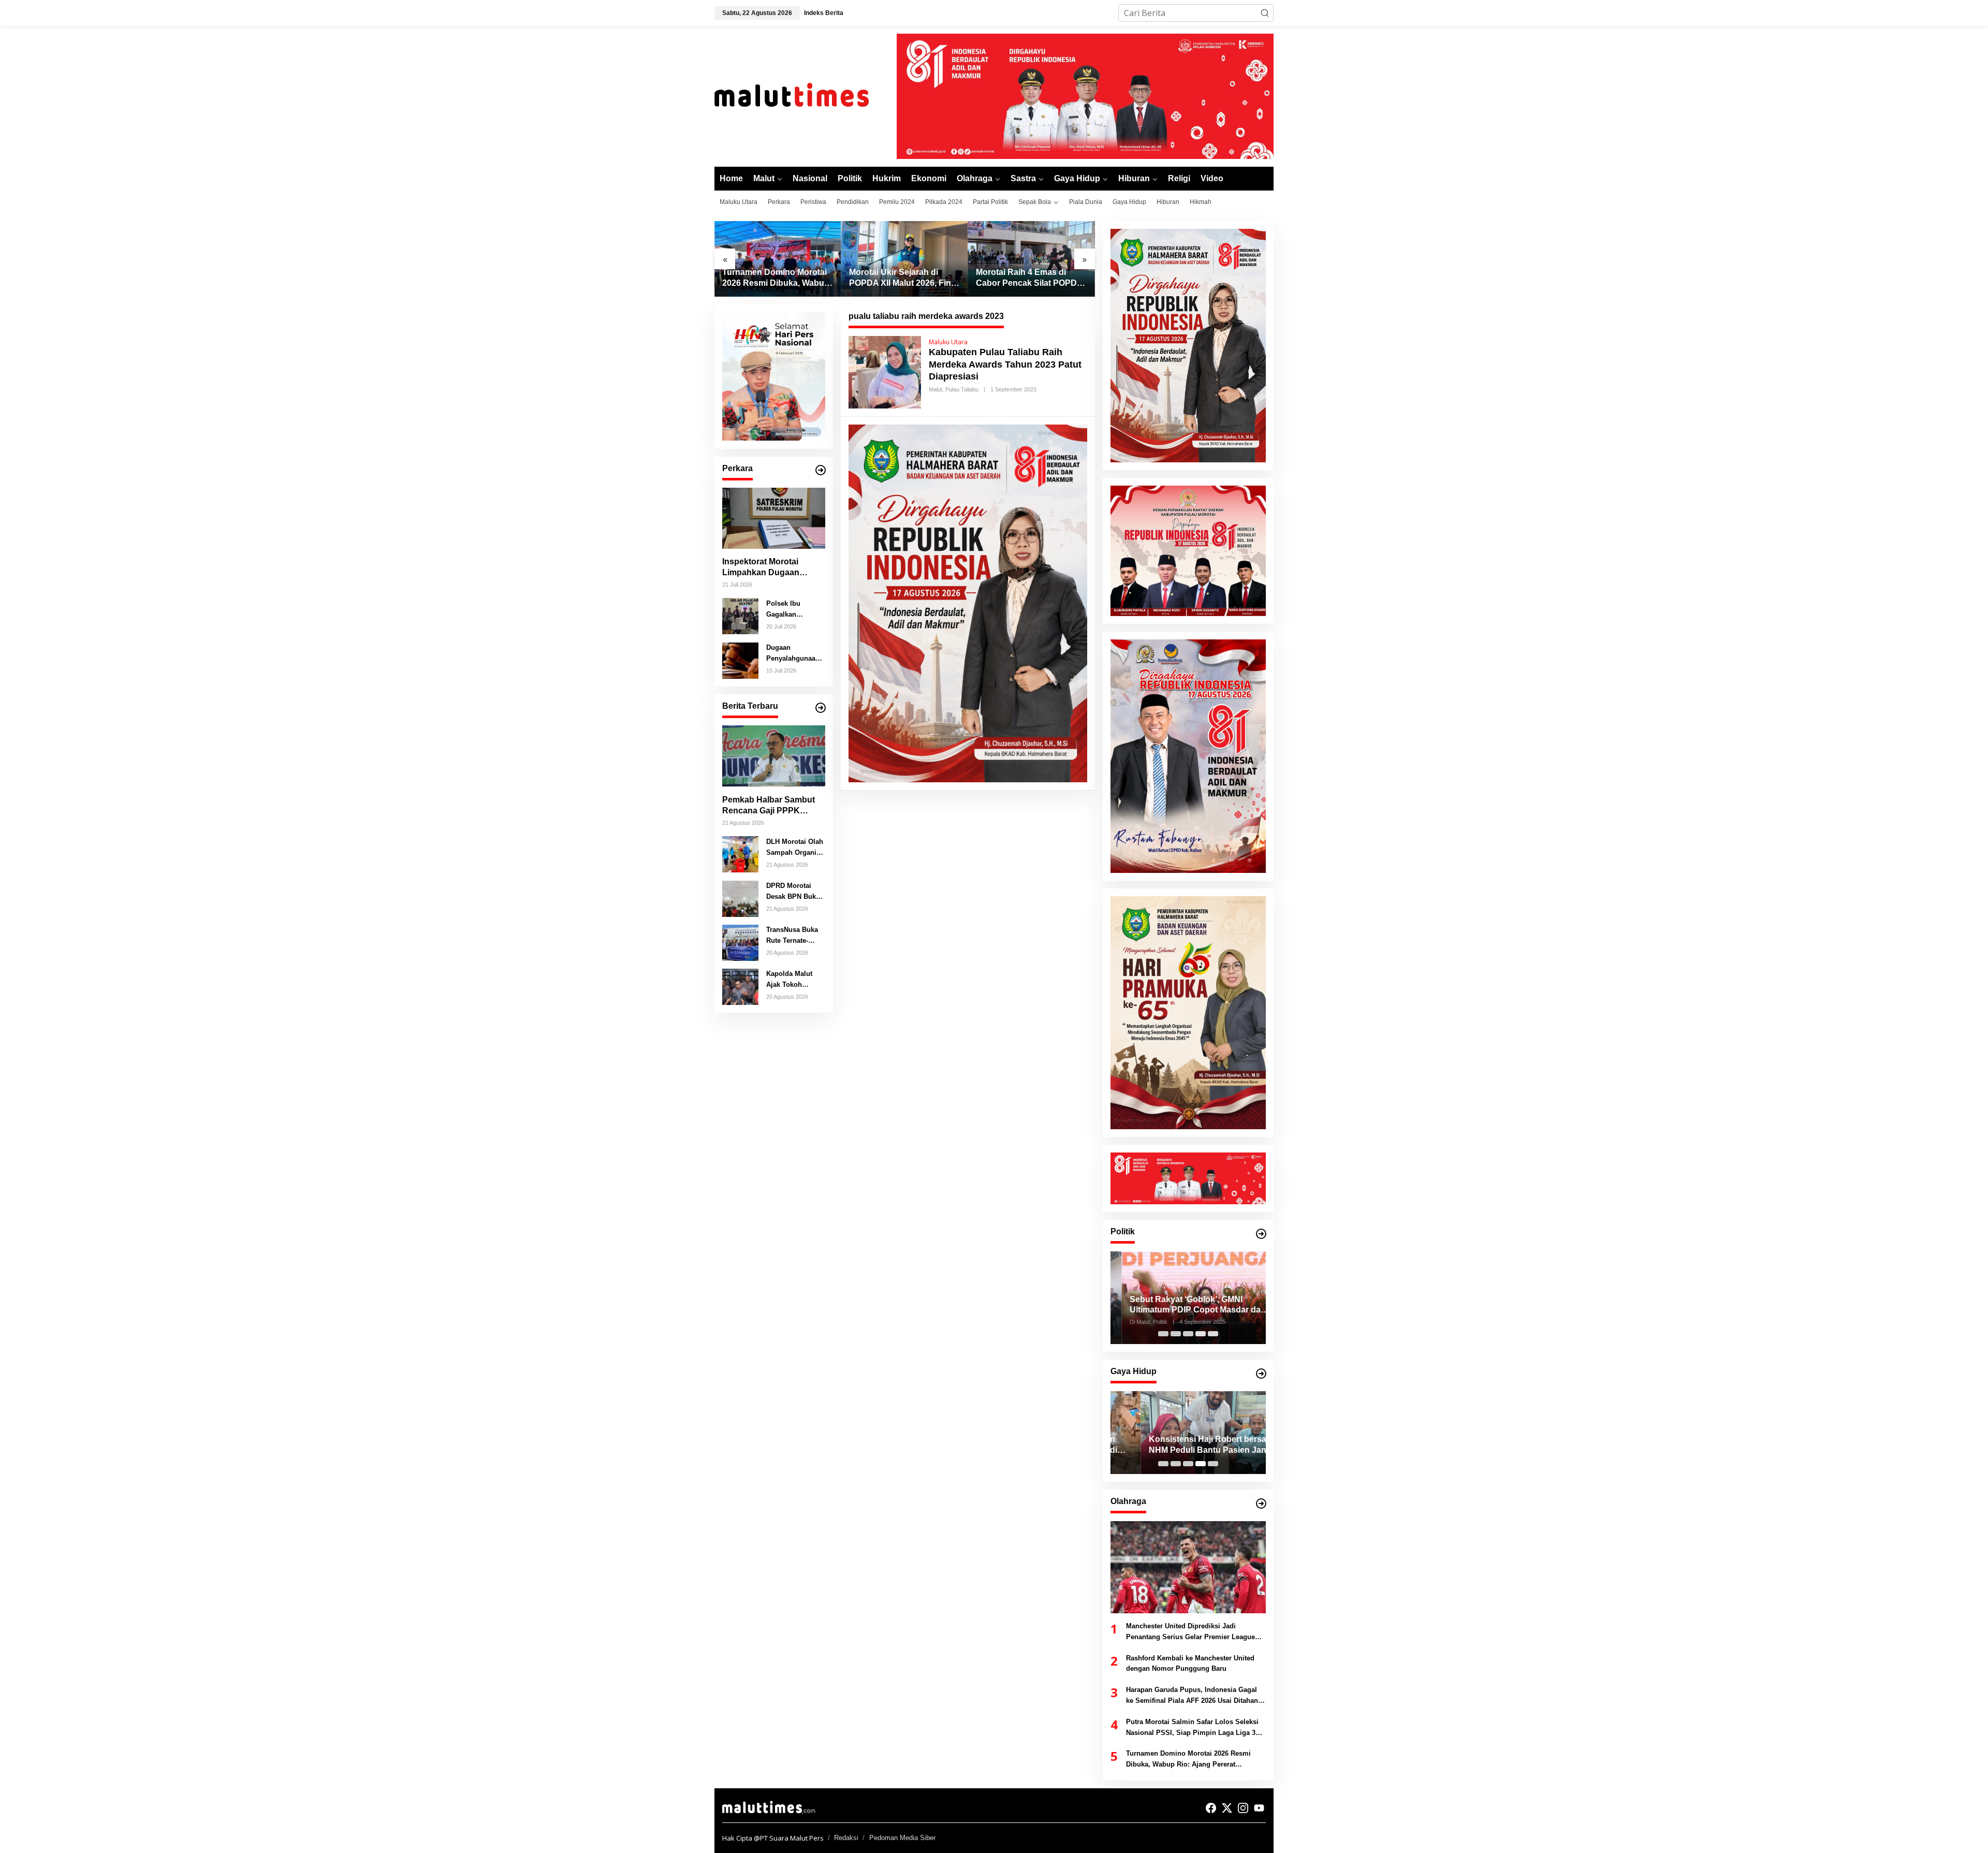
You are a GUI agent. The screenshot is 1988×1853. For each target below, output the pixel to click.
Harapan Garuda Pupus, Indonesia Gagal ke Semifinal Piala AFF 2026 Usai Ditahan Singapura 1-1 (1192, 1696)
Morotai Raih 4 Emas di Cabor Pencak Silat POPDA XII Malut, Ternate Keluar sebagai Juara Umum (1029, 278)
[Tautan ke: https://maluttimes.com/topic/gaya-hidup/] (1261, 1374)
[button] (1265, 13)
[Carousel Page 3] (1188, 1334)
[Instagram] (1243, 1808)
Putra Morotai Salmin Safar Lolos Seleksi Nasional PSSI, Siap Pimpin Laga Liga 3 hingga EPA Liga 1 (1192, 1728)
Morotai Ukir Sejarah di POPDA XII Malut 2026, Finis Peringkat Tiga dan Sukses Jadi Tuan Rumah (903, 278)
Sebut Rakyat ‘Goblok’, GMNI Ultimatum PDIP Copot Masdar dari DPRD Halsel (1186, 1305)
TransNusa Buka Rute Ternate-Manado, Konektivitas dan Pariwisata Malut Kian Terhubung (793, 936)
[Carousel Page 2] (1176, 1334)
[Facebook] (1211, 1808)
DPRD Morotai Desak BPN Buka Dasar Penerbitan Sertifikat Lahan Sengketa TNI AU (794, 892)
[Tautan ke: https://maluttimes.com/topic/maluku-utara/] (821, 708)
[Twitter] (1227, 1808)
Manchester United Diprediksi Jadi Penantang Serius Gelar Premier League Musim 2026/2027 (1190, 1632)
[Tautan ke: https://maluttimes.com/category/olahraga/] (1261, 1504)
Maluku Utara (948, 342)
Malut (935, 389)
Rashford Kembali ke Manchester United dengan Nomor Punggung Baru (1190, 1664)
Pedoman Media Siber (902, 1838)
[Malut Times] (805, 95)
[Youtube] (1259, 1808)
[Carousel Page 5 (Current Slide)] (1213, 1334)
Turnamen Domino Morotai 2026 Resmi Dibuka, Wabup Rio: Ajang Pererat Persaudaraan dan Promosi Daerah (776, 278)
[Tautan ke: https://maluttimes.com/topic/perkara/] (821, 470)
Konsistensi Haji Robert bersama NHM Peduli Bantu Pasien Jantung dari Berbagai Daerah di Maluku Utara (1186, 1445)
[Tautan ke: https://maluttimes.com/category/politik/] (1261, 1234)
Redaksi (846, 1838)
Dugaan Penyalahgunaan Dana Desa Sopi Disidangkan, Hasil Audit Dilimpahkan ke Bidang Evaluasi (793, 653)
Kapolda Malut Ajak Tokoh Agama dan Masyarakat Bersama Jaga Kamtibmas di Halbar (789, 980)
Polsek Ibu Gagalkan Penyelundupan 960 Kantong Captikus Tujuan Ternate (792, 609)
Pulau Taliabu (962, 389)
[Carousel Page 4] (1201, 1334)
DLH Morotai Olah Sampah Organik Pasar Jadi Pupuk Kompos (795, 848)
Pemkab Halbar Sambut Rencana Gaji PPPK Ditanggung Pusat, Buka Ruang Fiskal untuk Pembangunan (770, 805)
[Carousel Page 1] (1163, 1334)
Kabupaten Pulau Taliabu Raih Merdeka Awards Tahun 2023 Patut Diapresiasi (1005, 364)
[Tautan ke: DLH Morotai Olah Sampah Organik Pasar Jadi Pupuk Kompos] (740, 853)
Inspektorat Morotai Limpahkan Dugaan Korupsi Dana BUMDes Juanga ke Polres (768, 568)
